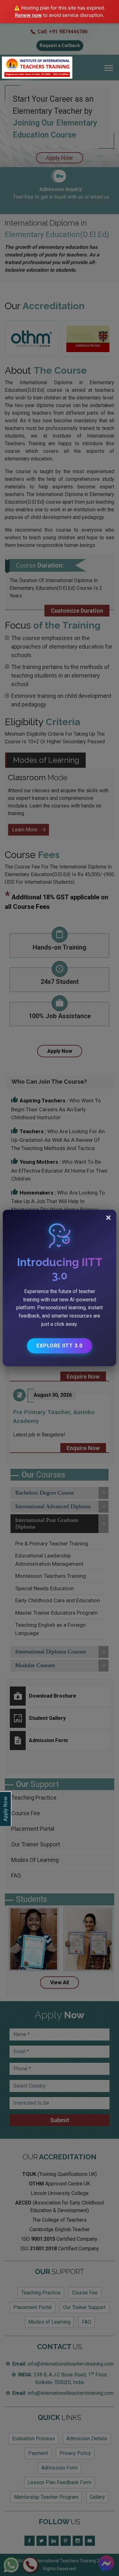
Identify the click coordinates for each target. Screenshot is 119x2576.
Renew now (28, 15)
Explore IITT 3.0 (60, 1346)
